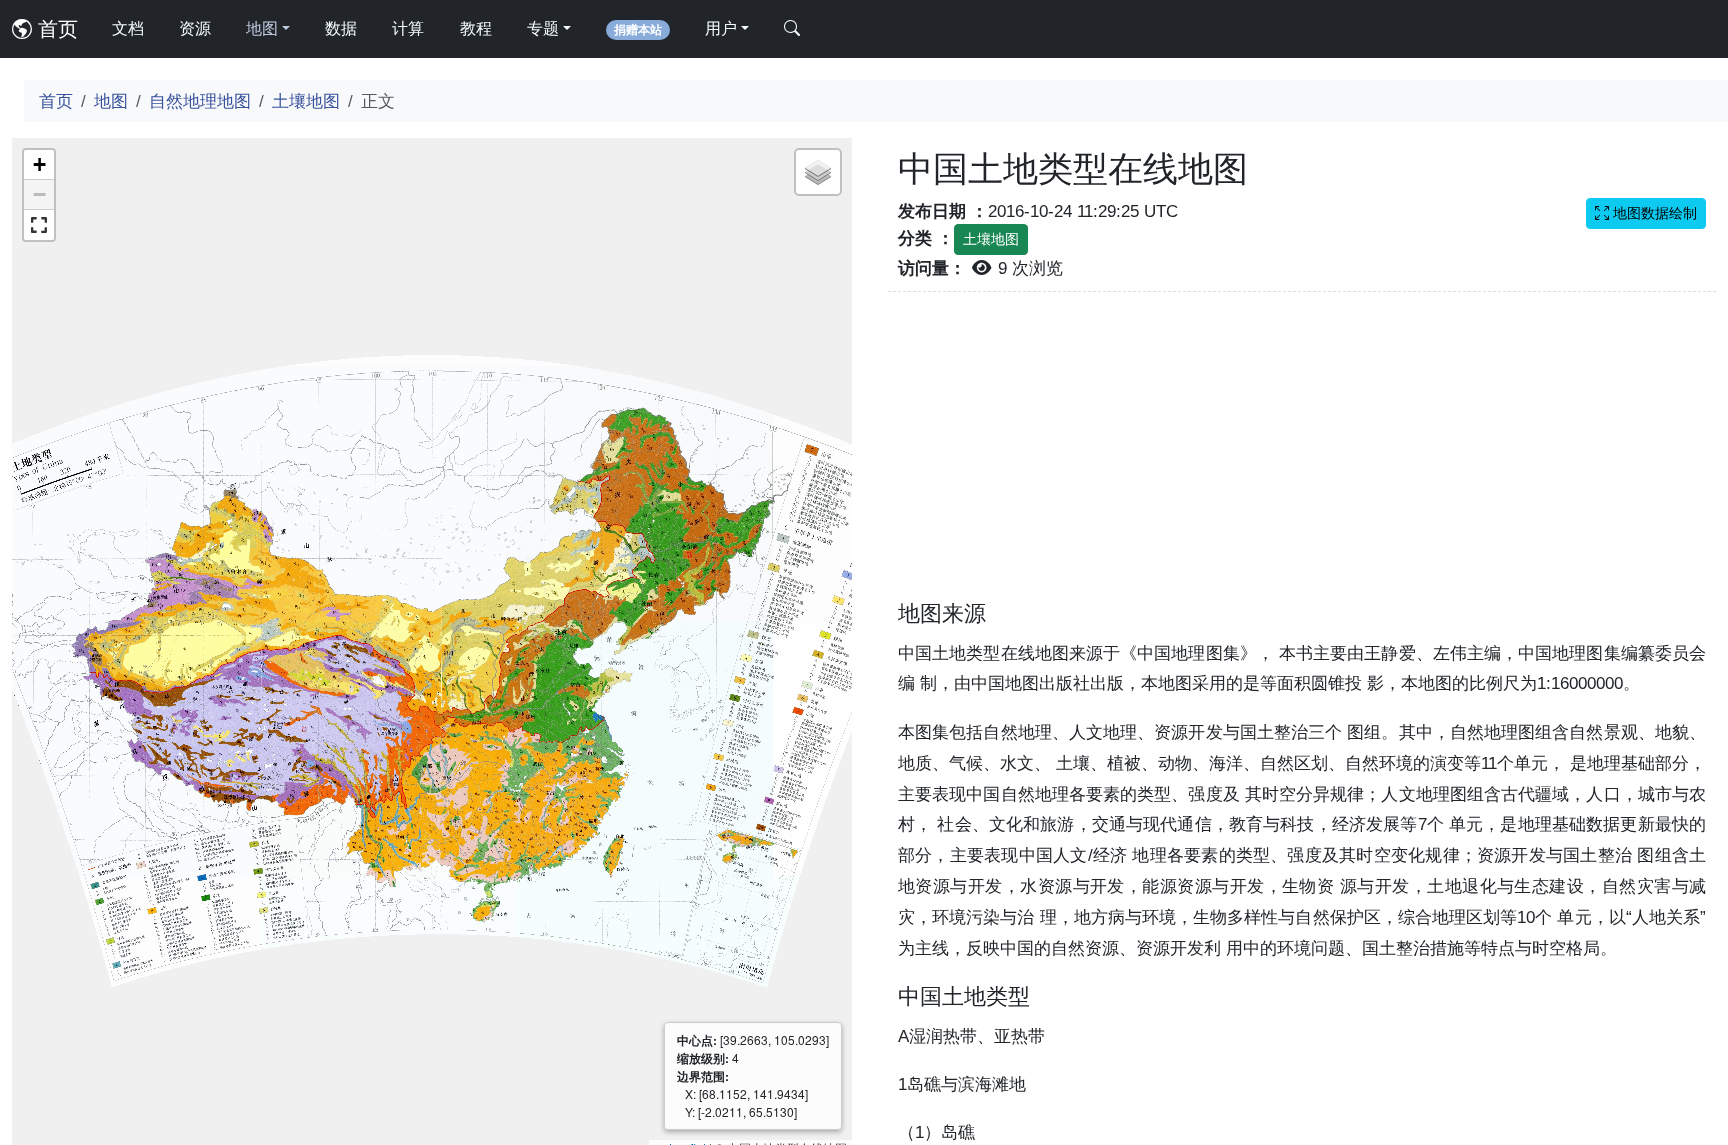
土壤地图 (306, 101)
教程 (476, 28)
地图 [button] (262, 28)
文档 (128, 28)
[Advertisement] (1302, 458)
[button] (39, 165)
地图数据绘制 (1653, 213)
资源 (195, 28)
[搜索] (792, 29)
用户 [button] (721, 28)
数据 (341, 28)
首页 (55, 29)
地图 (111, 101)
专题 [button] (543, 28)
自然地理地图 (200, 101)
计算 (408, 28)
